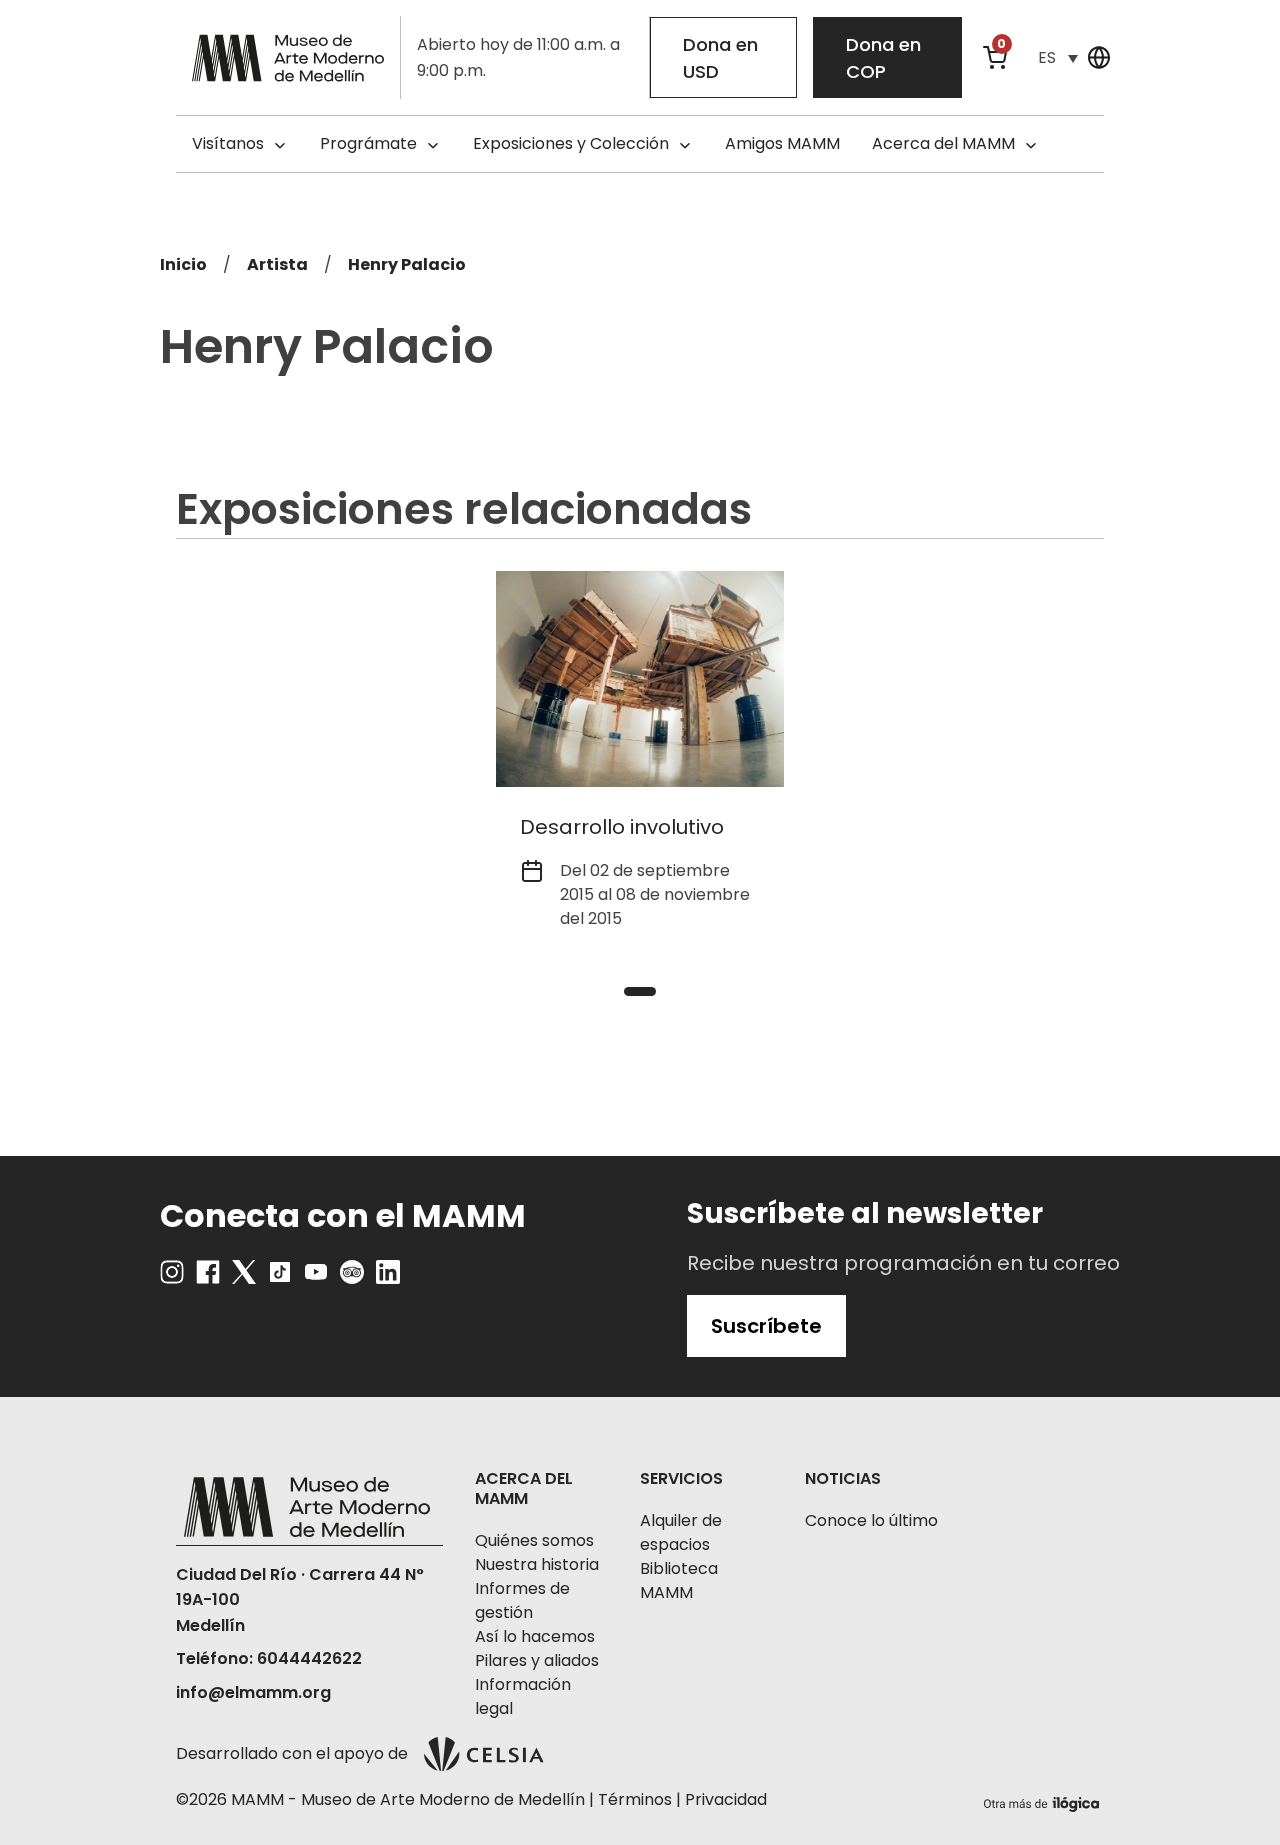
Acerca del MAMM (943, 143)
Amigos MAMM (782, 143)
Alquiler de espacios (681, 1532)
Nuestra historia (537, 1564)
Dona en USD (720, 58)
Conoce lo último (871, 1520)
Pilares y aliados (537, 1660)
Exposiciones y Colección (571, 143)
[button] (1058, 57)
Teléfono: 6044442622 (269, 1658)
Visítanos (228, 143)
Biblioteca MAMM (679, 1580)
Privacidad (726, 1799)
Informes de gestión (522, 1600)
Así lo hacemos (535, 1636)
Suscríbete (766, 1326)
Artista (277, 264)
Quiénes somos (534, 1540)
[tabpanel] (640, 763)
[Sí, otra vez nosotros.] (1044, 1800)
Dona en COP (883, 58)
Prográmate (368, 143)
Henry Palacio (407, 264)
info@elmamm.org (253, 1692)
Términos (635, 1799)
